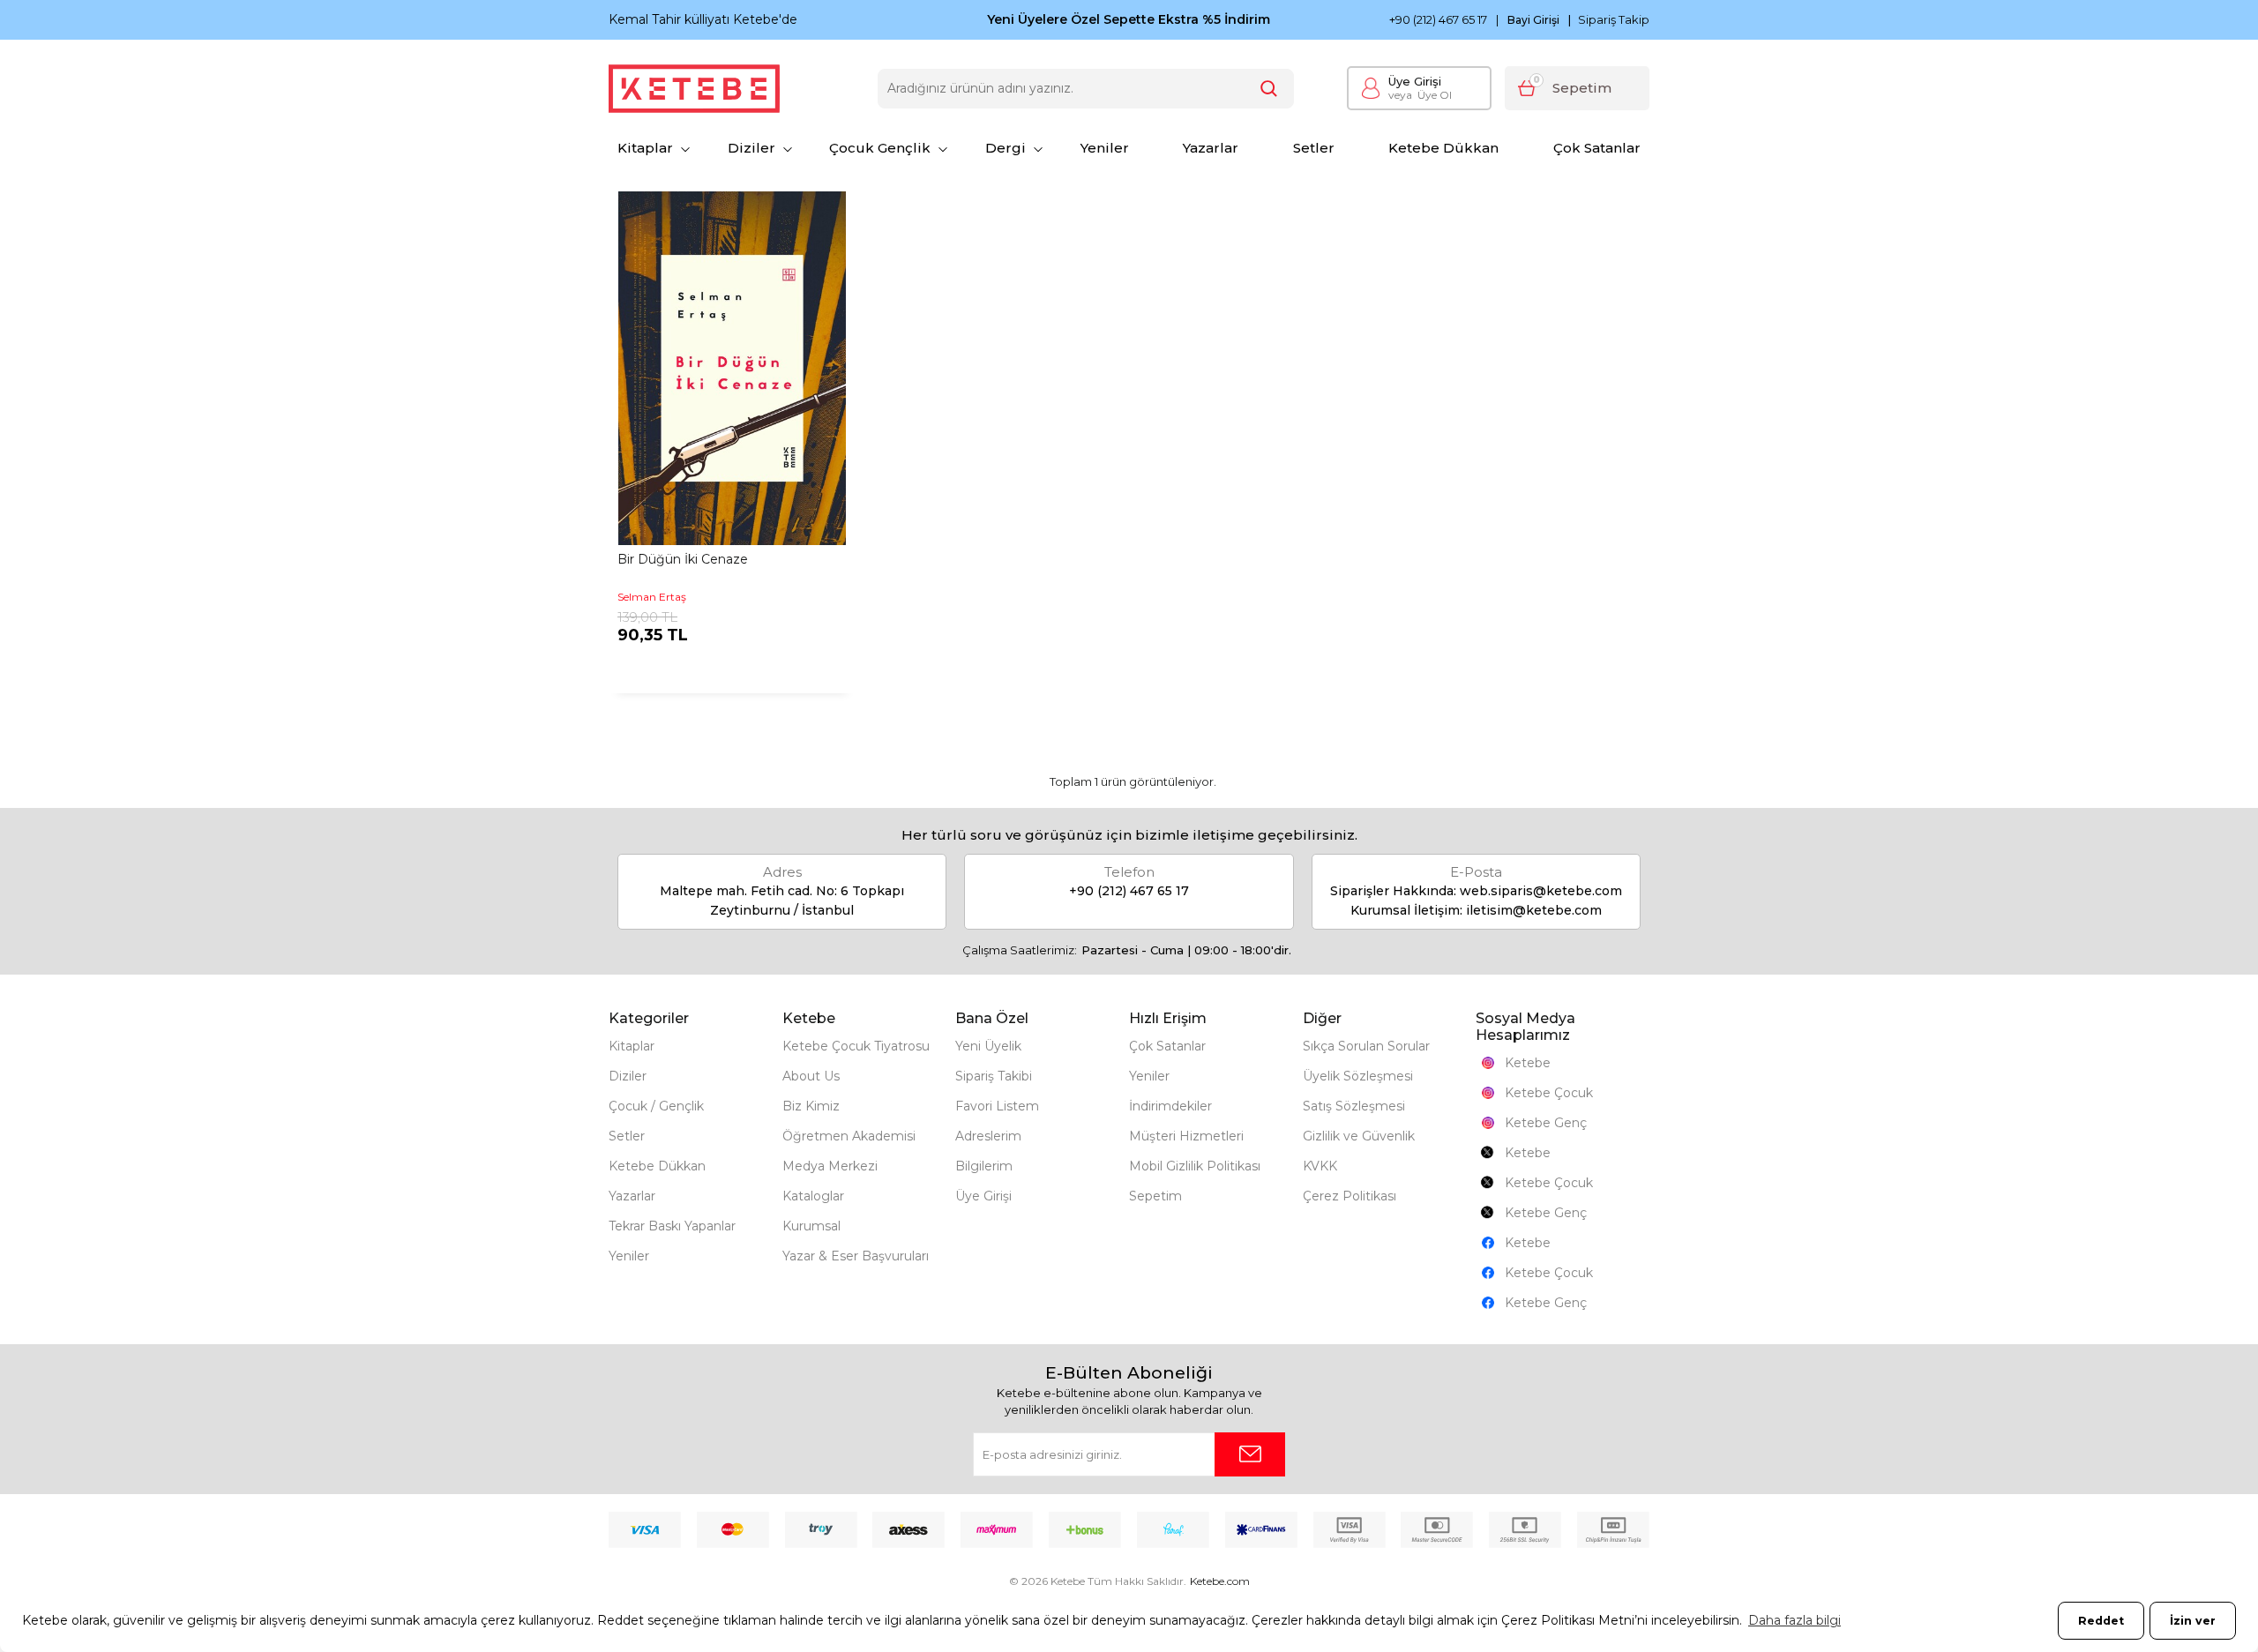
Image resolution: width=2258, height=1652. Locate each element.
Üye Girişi (1415, 81)
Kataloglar (813, 1196)
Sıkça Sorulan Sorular (1366, 1046)
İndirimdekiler (1170, 1106)
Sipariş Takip (1614, 19)
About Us (811, 1076)
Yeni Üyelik (988, 1046)
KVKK (1320, 1166)
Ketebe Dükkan (1443, 148)
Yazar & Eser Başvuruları (856, 1256)
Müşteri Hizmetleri (1186, 1136)
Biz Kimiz (811, 1106)
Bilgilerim (984, 1166)
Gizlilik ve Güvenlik (1359, 1136)
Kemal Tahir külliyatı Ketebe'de (703, 19)
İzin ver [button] (2193, 1621)
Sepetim (1155, 1196)
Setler (1314, 148)
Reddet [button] (2101, 1621)
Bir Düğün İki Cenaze (683, 559)
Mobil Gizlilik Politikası (1195, 1166)
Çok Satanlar (1597, 148)
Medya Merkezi (830, 1166)
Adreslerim (988, 1136)
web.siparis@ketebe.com (1541, 891)
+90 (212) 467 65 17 (1438, 20)
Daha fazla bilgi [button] (1794, 1620)
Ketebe (1528, 1063)
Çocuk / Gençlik (656, 1106)
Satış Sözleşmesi (1354, 1106)
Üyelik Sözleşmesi (1358, 1076)
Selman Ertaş (652, 597)
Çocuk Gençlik (880, 148)
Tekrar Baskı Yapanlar (672, 1226)
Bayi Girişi (1533, 20)
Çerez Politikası (1350, 1196)
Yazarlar (1211, 148)
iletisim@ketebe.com (1534, 910)
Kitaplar (645, 148)
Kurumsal (811, 1226)
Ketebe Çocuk (1549, 1093)
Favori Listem (997, 1106)
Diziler (751, 148)
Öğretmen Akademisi (849, 1136)
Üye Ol (1420, 95)
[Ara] (1269, 89)
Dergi (1006, 148)
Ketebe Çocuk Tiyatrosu (856, 1046)
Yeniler (1105, 148)
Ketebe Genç (1546, 1123)
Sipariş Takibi (994, 1076)
